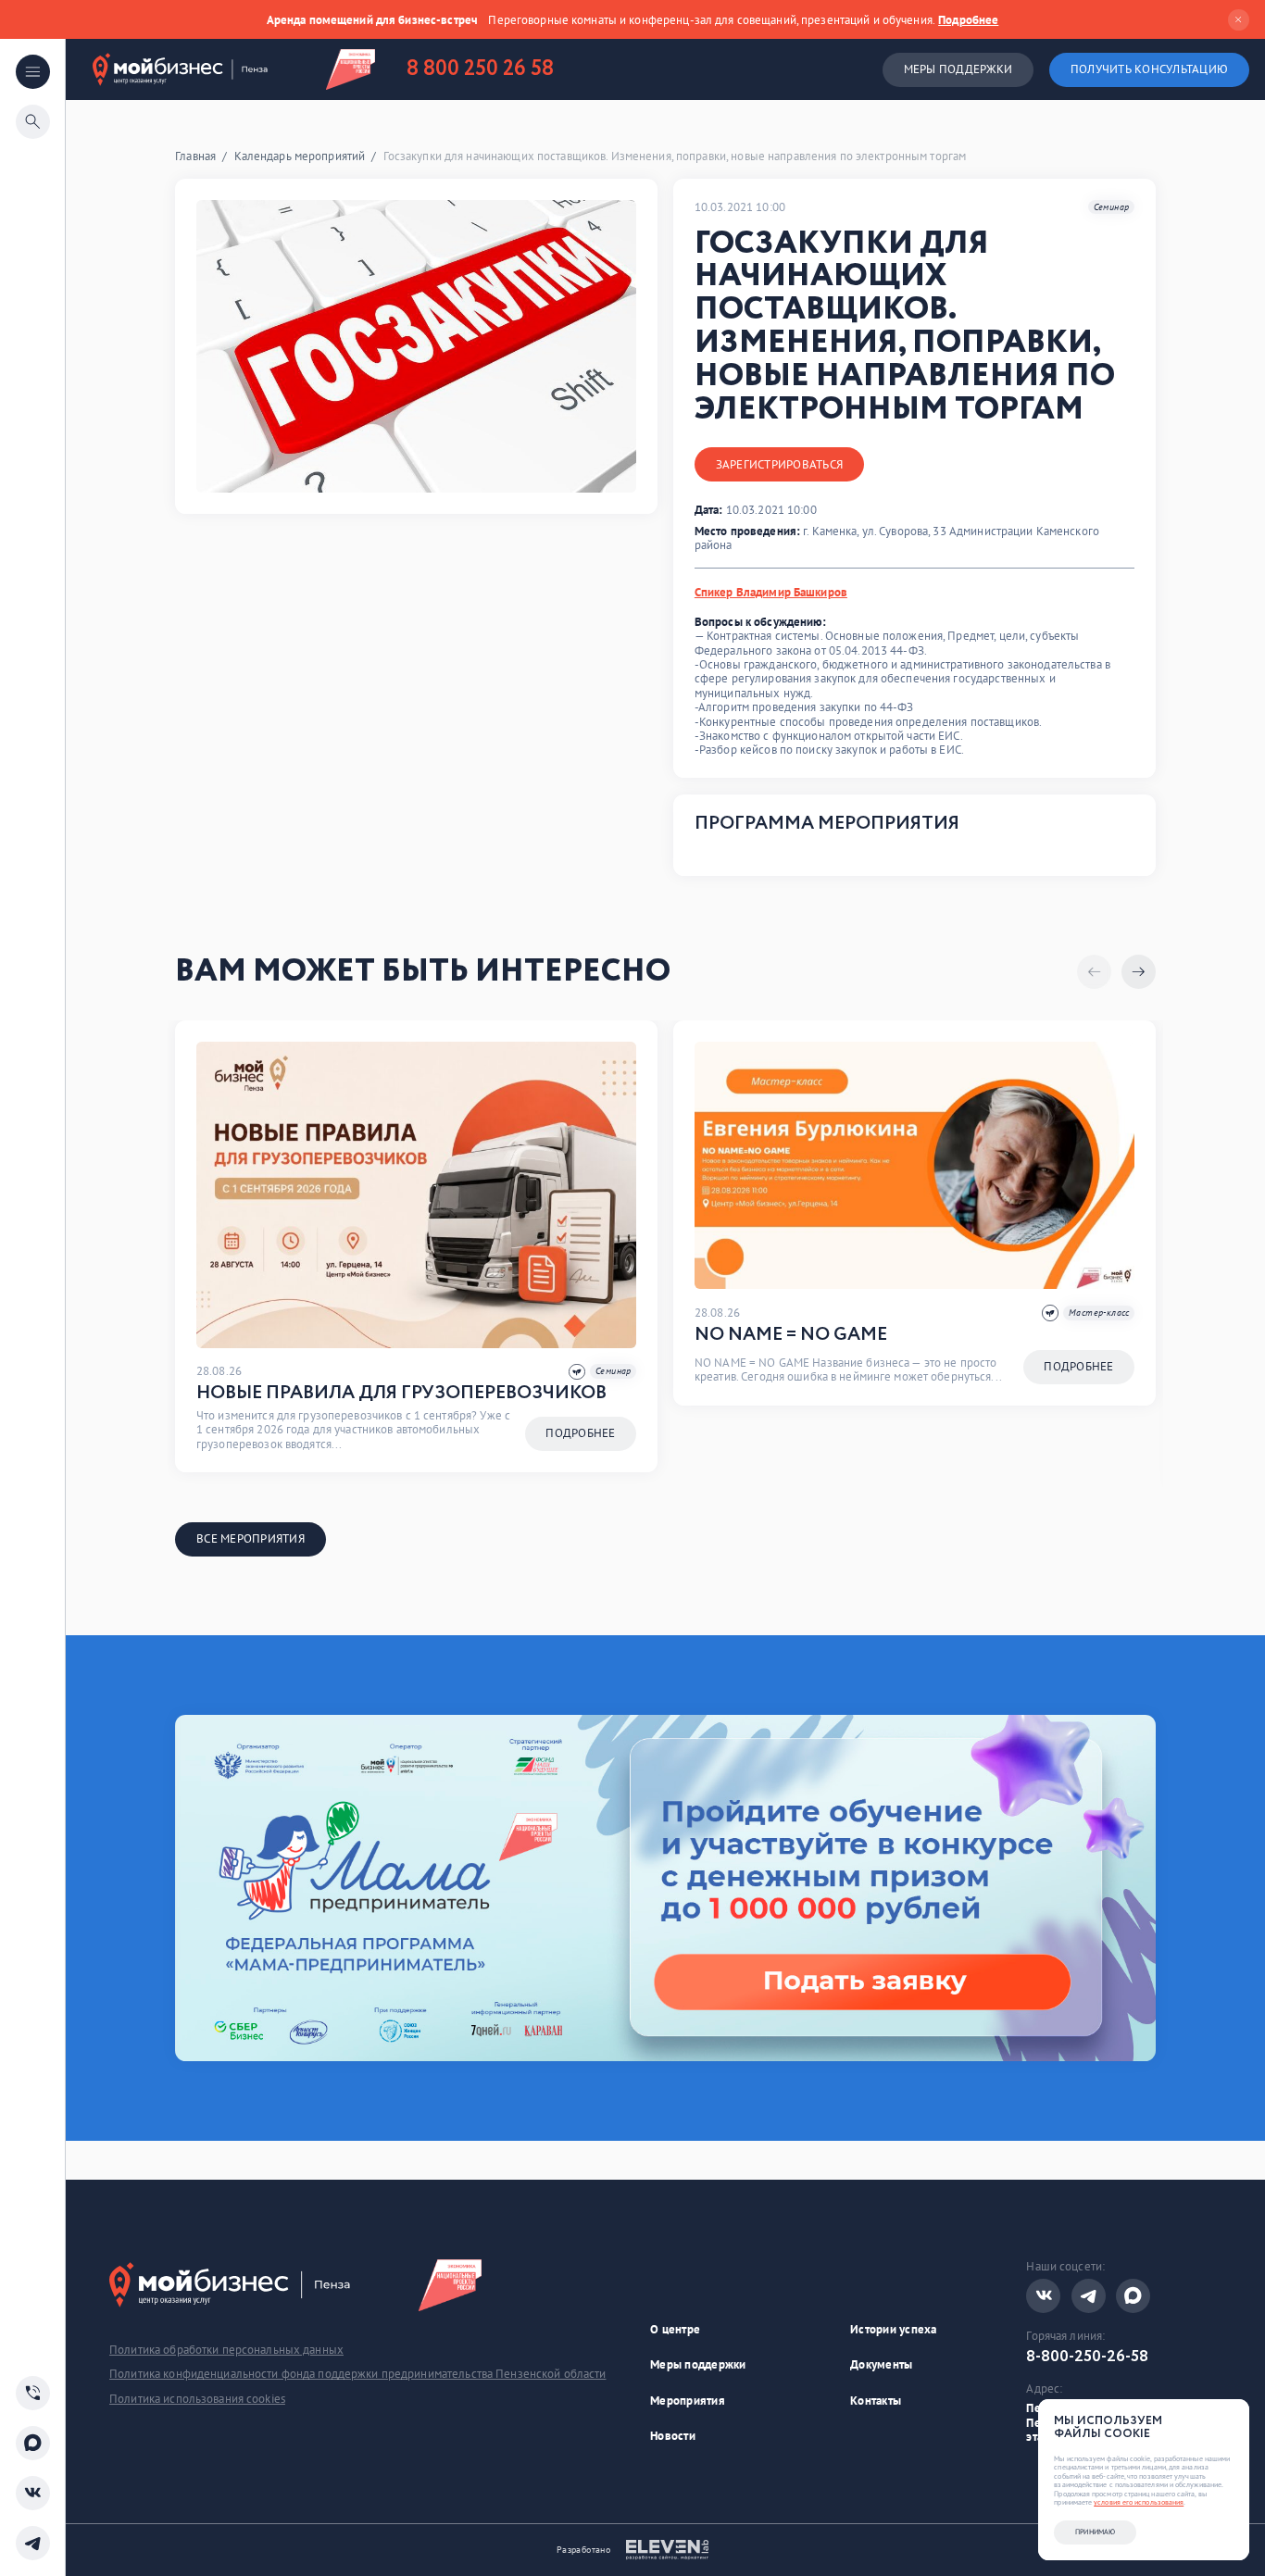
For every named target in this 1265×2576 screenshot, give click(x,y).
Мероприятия (688, 2401)
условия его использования (1139, 2502)
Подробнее (968, 20)
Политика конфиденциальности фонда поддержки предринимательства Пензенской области (357, 2374)
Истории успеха (894, 2329)
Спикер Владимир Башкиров (771, 592)
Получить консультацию (1149, 69)
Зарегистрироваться (780, 464)
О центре (675, 2329)
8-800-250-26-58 (1087, 2357)
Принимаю (1095, 2532)
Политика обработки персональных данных (226, 2350)
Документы (881, 2364)
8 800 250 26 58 (480, 69)
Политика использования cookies (197, 2399)
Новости (673, 2436)
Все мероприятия (250, 1538)
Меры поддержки (958, 69)
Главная (195, 156)
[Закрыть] (1239, 20)
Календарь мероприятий (300, 156)
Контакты (876, 2401)
